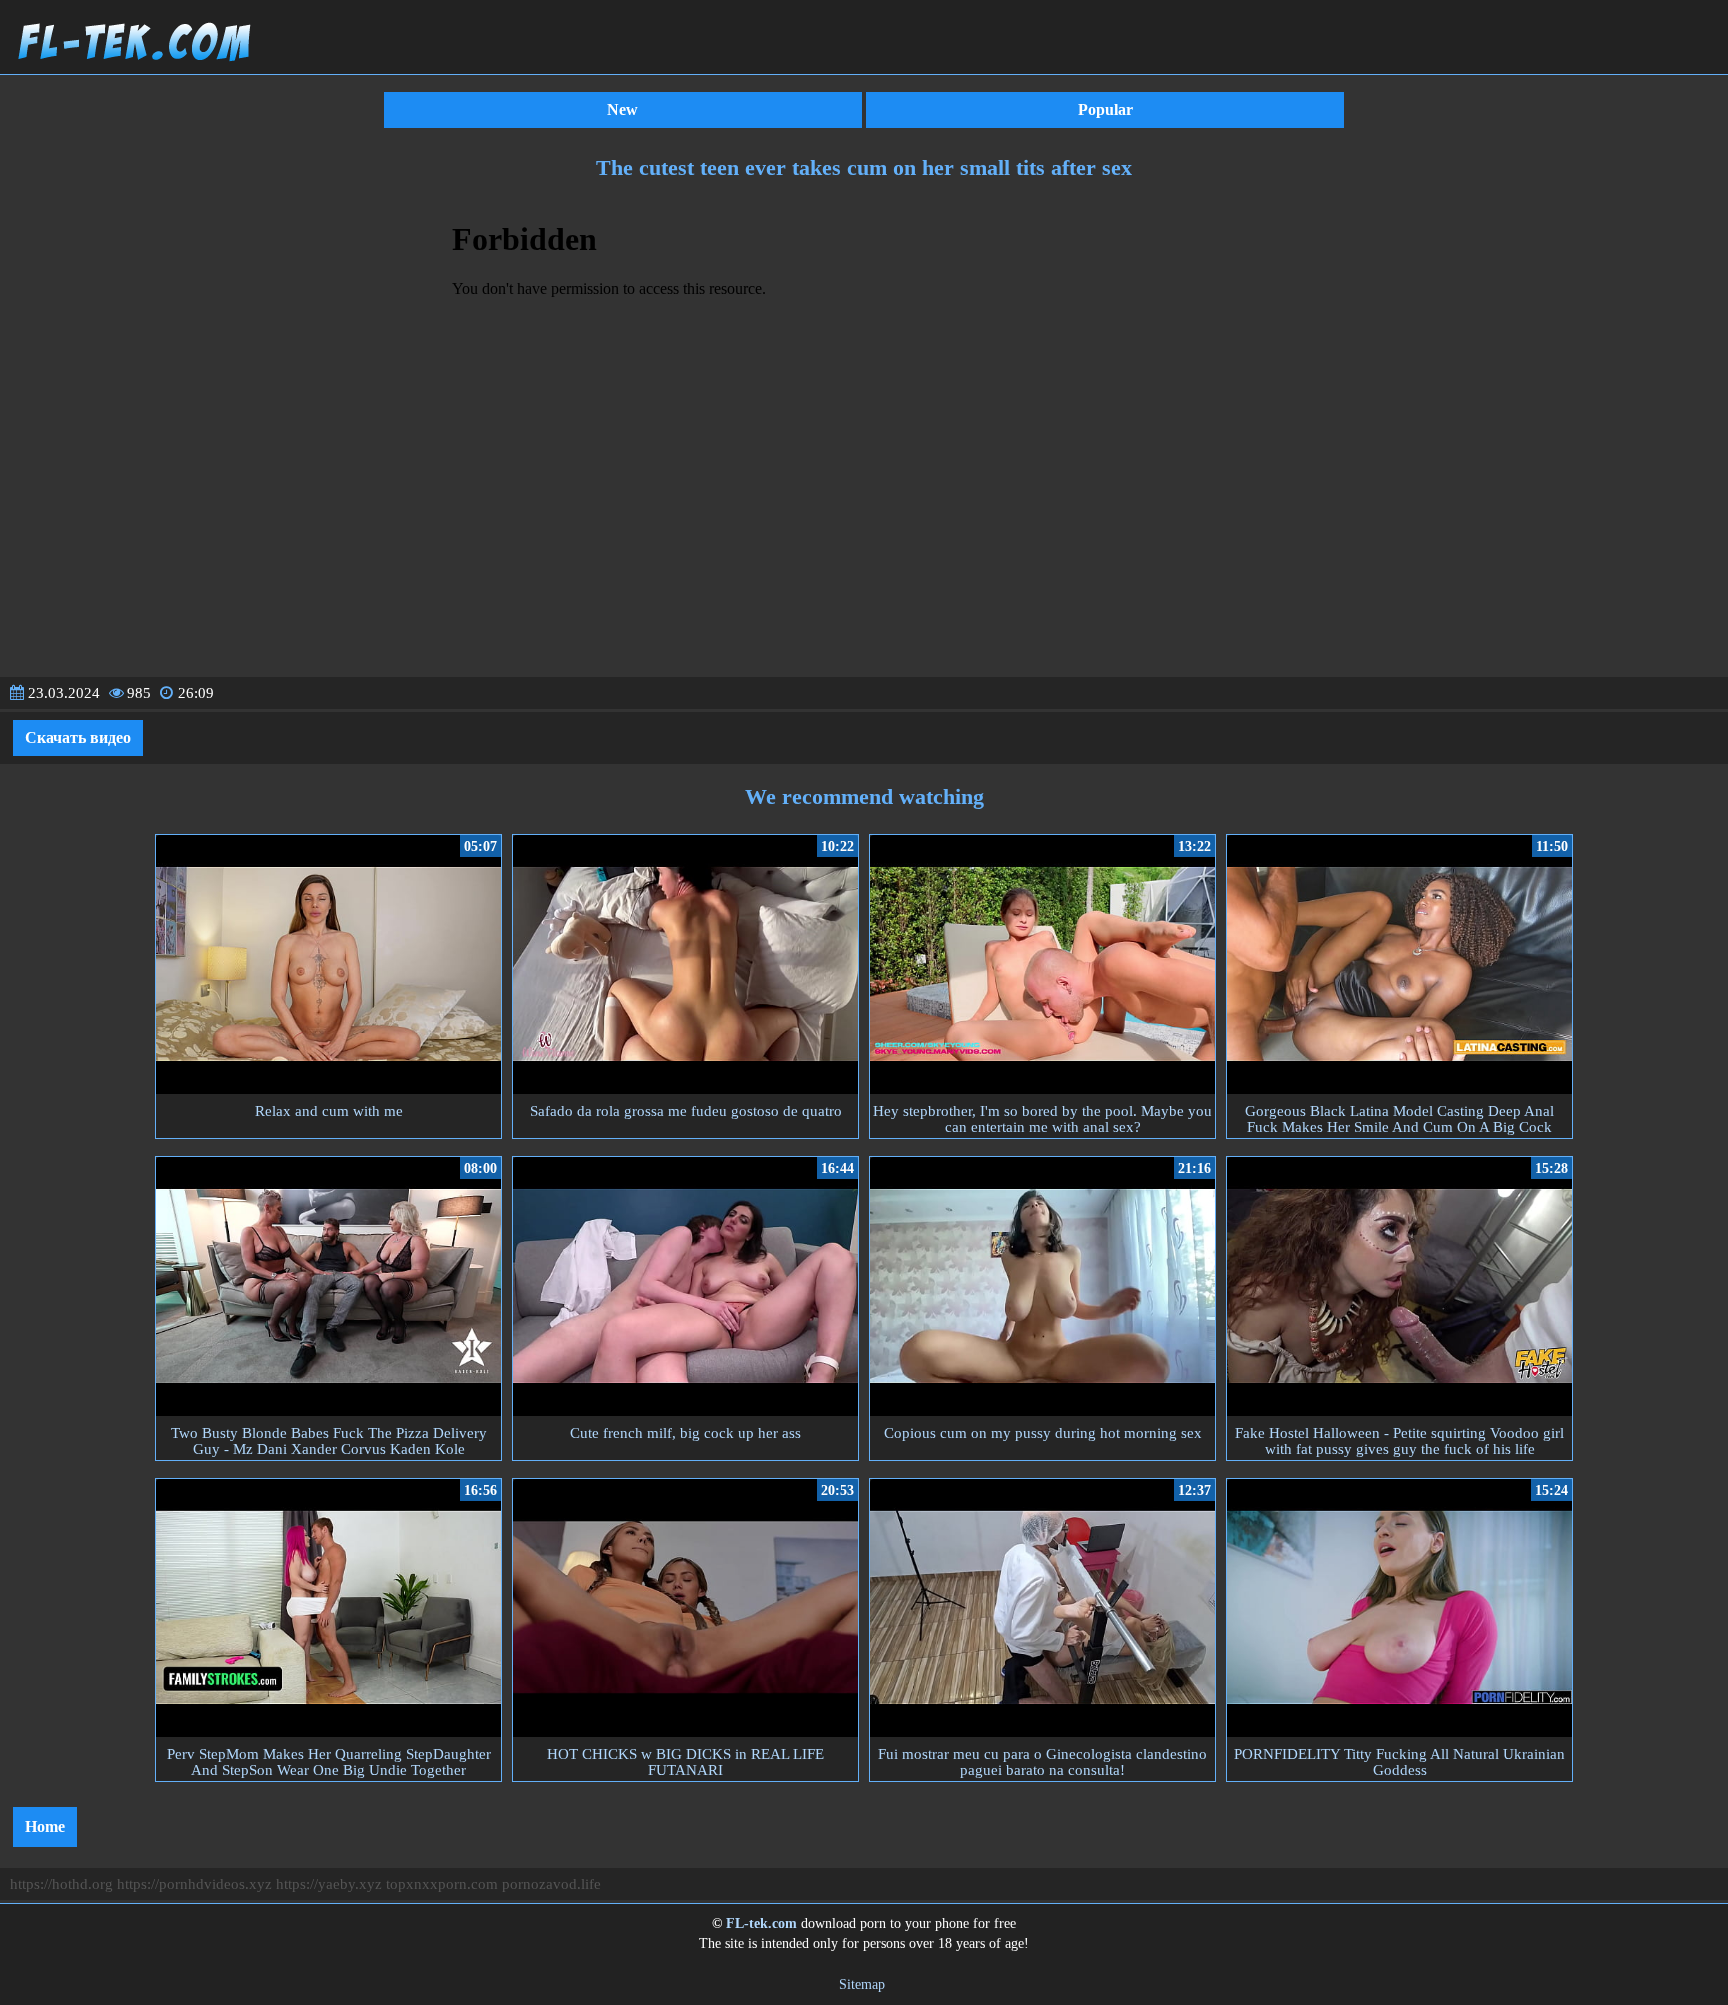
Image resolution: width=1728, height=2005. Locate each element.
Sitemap (862, 1984)
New (622, 109)
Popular (1105, 109)
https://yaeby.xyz (329, 1884)
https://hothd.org (61, 1884)
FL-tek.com (761, 1923)
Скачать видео (78, 737)
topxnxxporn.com (442, 1884)
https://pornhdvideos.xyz (194, 1884)
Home (45, 1826)
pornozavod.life (551, 1884)
